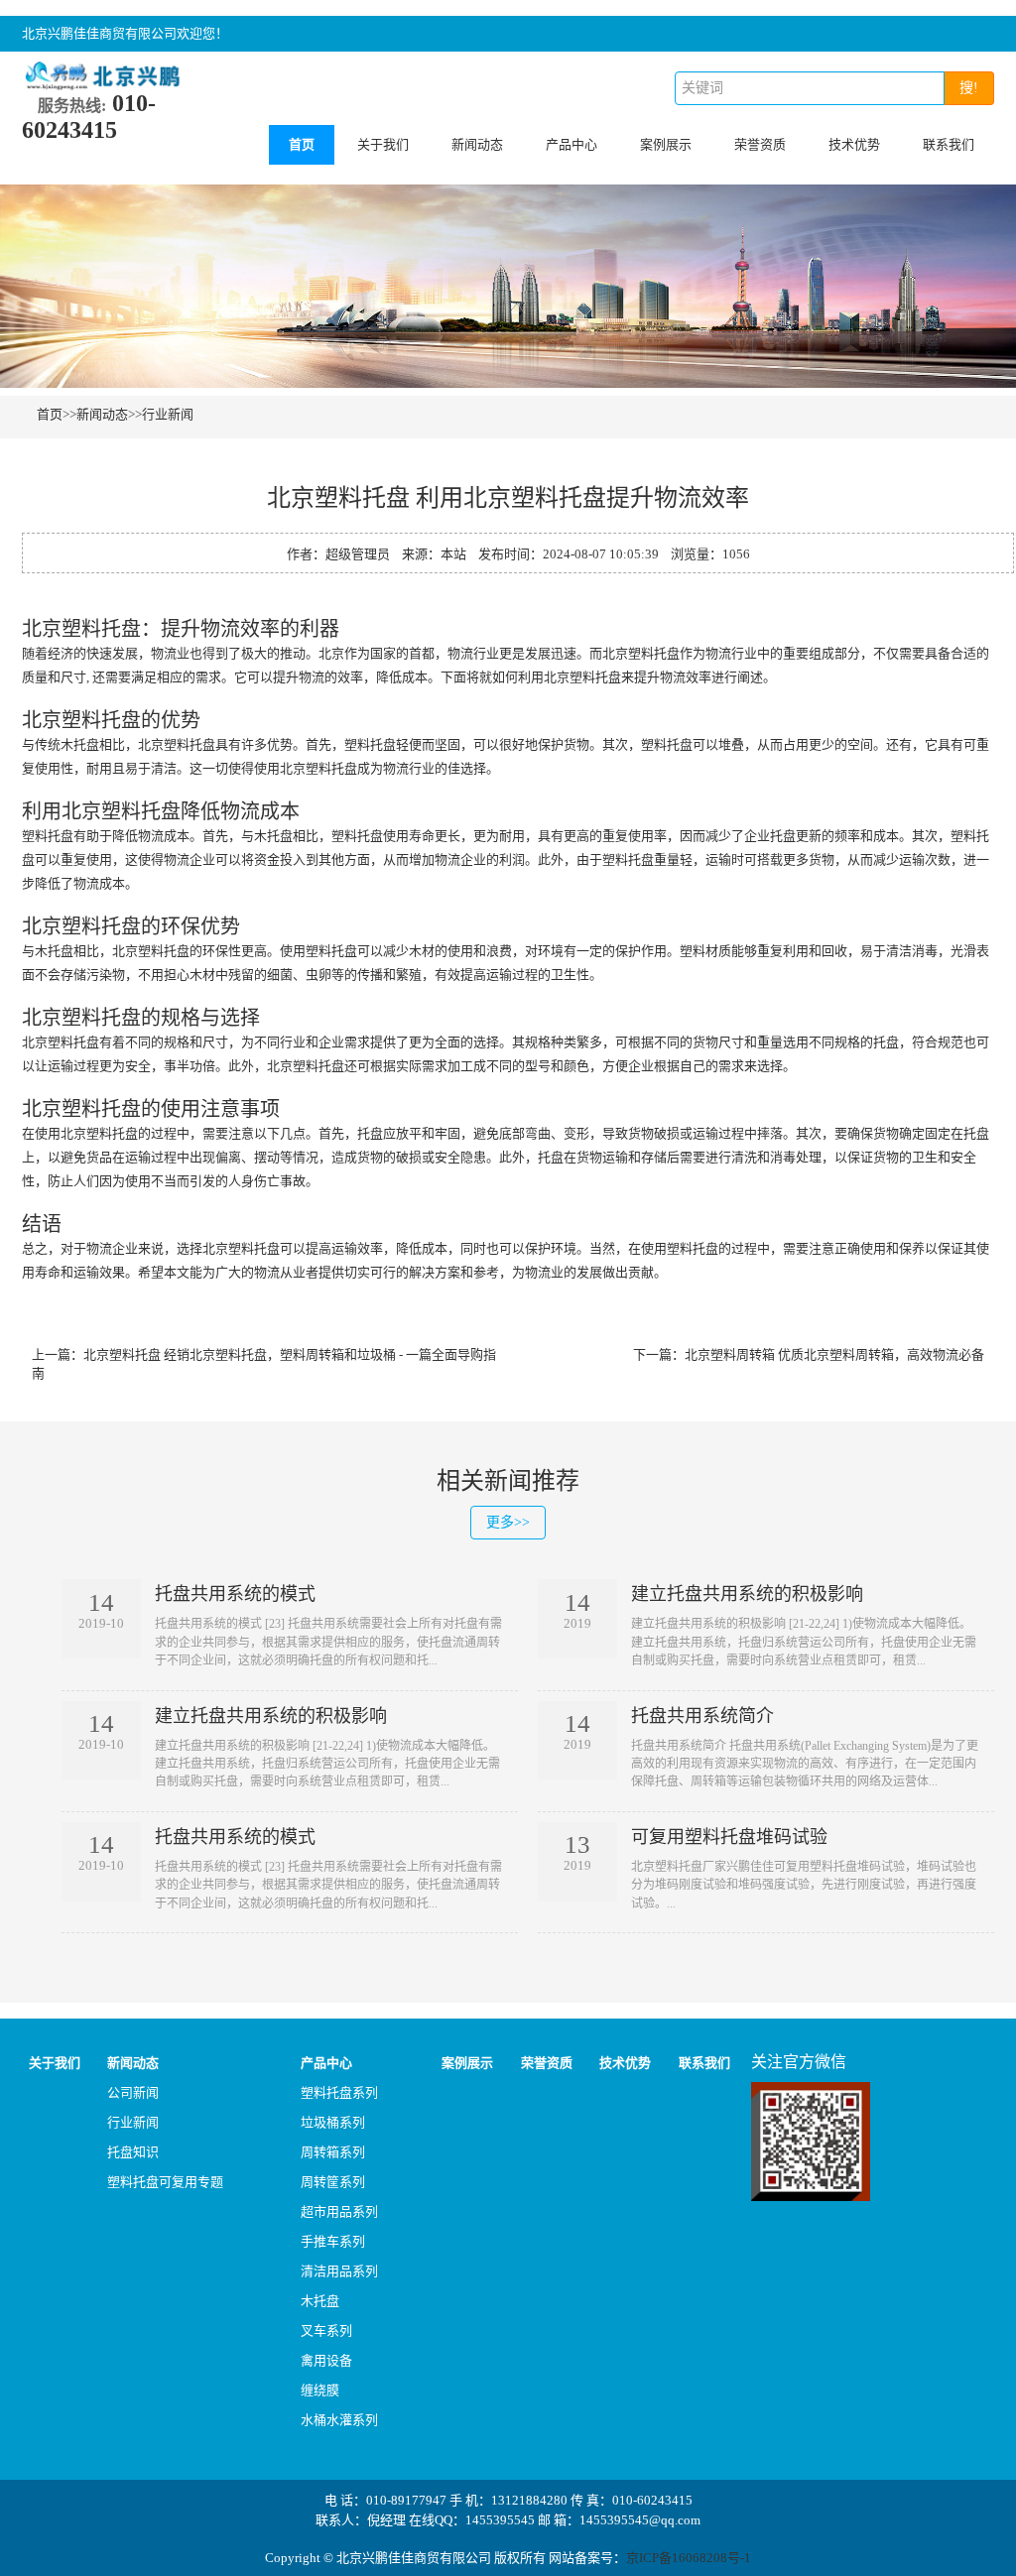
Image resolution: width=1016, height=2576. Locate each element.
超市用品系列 (339, 2211)
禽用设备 (326, 2360)
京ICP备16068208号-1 (689, 2558)
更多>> (508, 1522)
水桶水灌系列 (339, 2420)
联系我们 (949, 144)
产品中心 (571, 144)
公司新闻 (133, 2092)
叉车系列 (326, 2331)
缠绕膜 (320, 2390)
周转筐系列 (333, 2182)
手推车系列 (333, 2241)
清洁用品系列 (339, 2271)
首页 (302, 144)
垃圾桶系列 (333, 2122)
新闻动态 (477, 144)
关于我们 (383, 144)
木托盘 (320, 2301)
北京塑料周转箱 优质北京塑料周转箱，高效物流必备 (834, 1354)
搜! (969, 88)
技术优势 (854, 144)
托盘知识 (133, 2152)
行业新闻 (168, 414)
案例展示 (666, 144)
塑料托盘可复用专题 (165, 2182)
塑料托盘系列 (339, 2092)
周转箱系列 (333, 2152)
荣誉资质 (760, 144)
